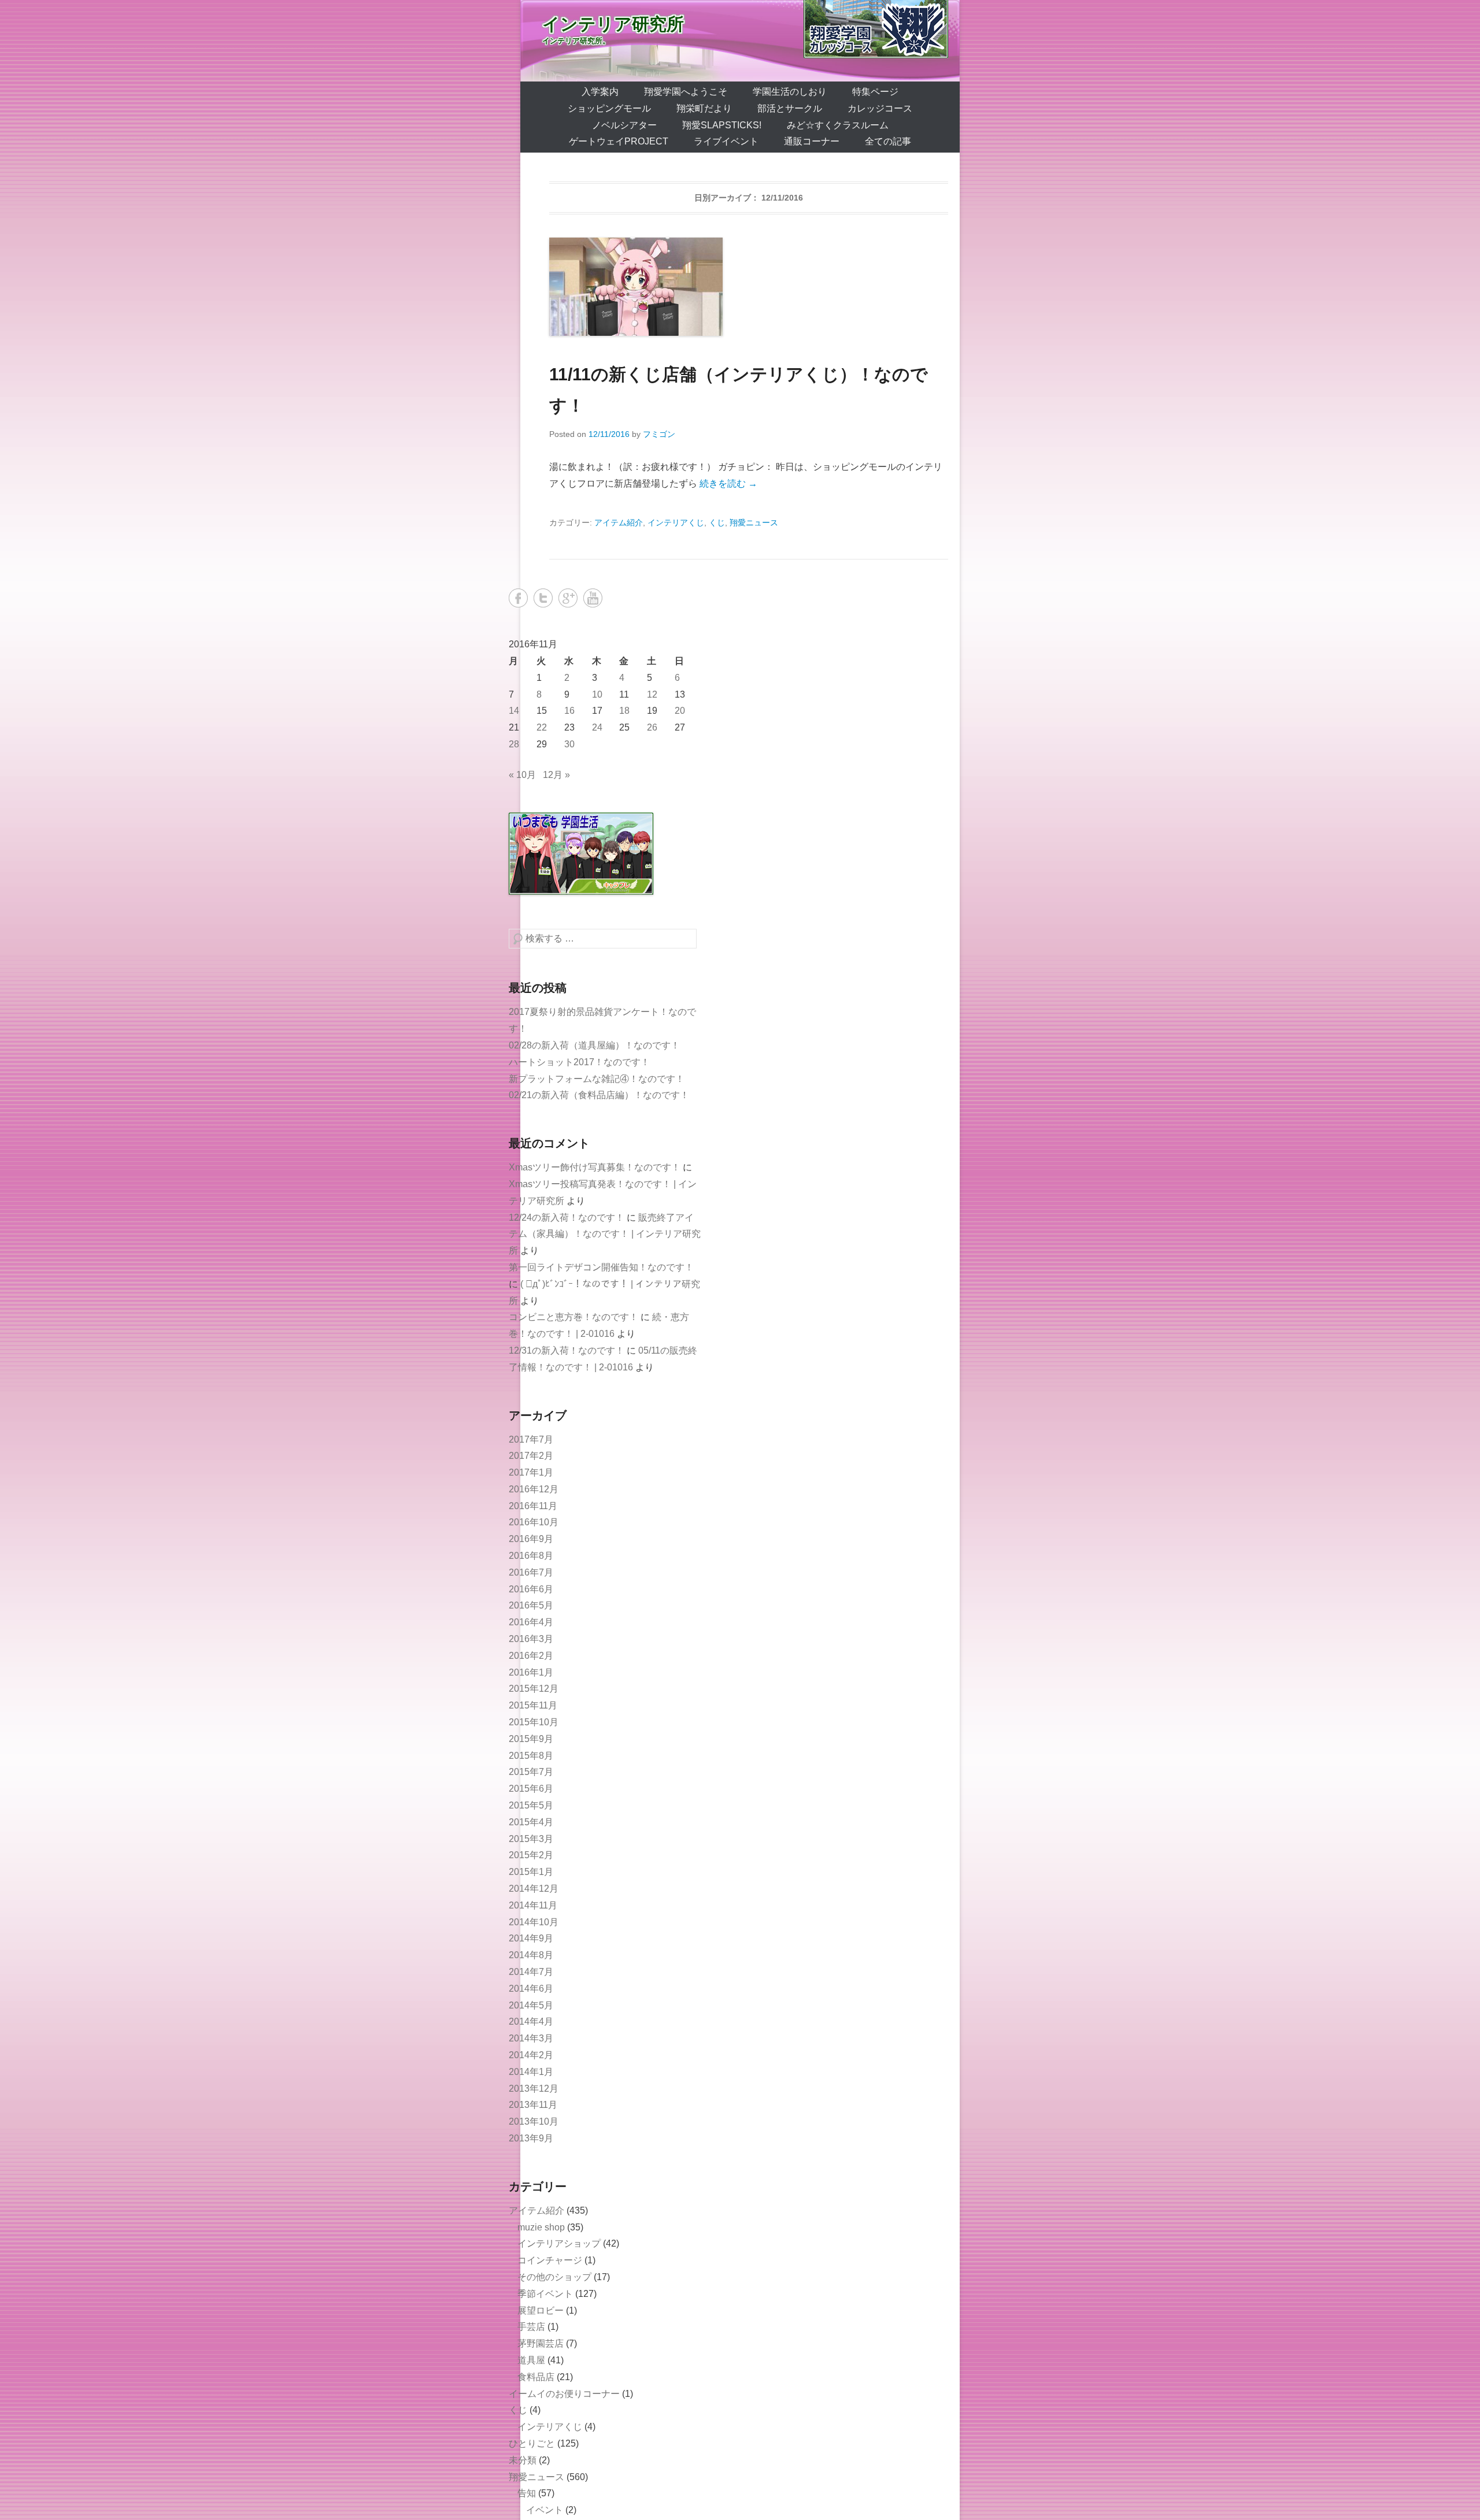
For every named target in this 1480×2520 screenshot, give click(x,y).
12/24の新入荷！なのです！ (567, 1218)
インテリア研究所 (613, 24)
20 (680, 711)
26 (652, 727)
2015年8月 (531, 1756)
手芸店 (531, 2327)
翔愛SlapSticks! (722, 125)
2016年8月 (531, 1556)
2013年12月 (534, 2089)
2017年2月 (531, 1456)
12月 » (556, 775)
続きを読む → (728, 483)
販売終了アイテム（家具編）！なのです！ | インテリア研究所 (605, 1234)
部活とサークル (790, 108)
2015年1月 (531, 1872)
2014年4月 (531, 2021)
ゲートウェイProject (619, 141)
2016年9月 (531, 1539)
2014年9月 (531, 1938)
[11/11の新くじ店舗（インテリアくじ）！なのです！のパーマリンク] (749, 287)
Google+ (568, 598)
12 (652, 694)
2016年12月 (534, 1489)
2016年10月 (534, 1522)
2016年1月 (531, 1672)
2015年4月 (531, 1822)
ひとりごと (532, 2443)
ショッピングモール (609, 108)
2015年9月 (531, 1739)
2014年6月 (531, 1989)
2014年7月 (531, 1972)
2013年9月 (531, 2138)
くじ (717, 522)
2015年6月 (531, 1789)
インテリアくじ (676, 522)
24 (597, 727)
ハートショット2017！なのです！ (579, 1062)
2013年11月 (533, 2105)
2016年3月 (531, 1639)
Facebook (518, 598)
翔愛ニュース (754, 522)
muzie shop (541, 2227)
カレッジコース (880, 108)
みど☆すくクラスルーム (838, 125)
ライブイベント (726, 141)
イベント (545, 2510)
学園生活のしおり (790, 92)
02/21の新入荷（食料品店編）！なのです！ (599, 1095)
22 (542, 727)
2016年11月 (533, 1506)
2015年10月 (534, 1722)
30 (569, 744)
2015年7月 (531, 1772)
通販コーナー (812, 141)
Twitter (543, 598)
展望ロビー (541, 2310)
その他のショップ (554, 2277)
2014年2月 (531, 2055)
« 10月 (522, 775)
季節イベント (545, 2294)
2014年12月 (534, 1889)
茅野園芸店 (541, 2343)
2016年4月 (531, 1622)
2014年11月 (533, 1905)
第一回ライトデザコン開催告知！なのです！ (601, 1267)
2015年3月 (531, 1839)
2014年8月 (531, 1955)
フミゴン (659, 434)
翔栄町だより (704, 108)
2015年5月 (531, 1805)
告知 (527, 2493)
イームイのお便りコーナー (564, 2394)
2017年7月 (531, 1439)
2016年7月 (531, 1572)
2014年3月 (531, 2038)
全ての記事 (888, 141)
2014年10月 (534, 1922)
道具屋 (531, 2360)
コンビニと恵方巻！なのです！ (573, 1317)
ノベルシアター (624, 125)
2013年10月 (534, 2121)
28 (514, 744)
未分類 (523, 2460)
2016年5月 (531, 1605)
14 (514, 711)
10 (597, 694)
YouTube (593, 598)
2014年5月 (531, 2005)
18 (624, 711)
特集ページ (875, 92)
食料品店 (536, 2377)
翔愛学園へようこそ (686, 92)
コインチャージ (550, 2260)
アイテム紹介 (619, 522)
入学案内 (600, 92)
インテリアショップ (559, 2243)
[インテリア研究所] (740, 41)
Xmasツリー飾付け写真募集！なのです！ (595, 1167)
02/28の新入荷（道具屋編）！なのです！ (594, 1045)
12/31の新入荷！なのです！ (567, 1350)
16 (569, 711)
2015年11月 (533, 1705)
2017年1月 (531, 1472)
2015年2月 (531, 1855)
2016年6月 (531, 1589)
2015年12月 (534, 1689)
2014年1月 (531, 2072)
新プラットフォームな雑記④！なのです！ (597, 1079)
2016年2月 (531, 1656)
